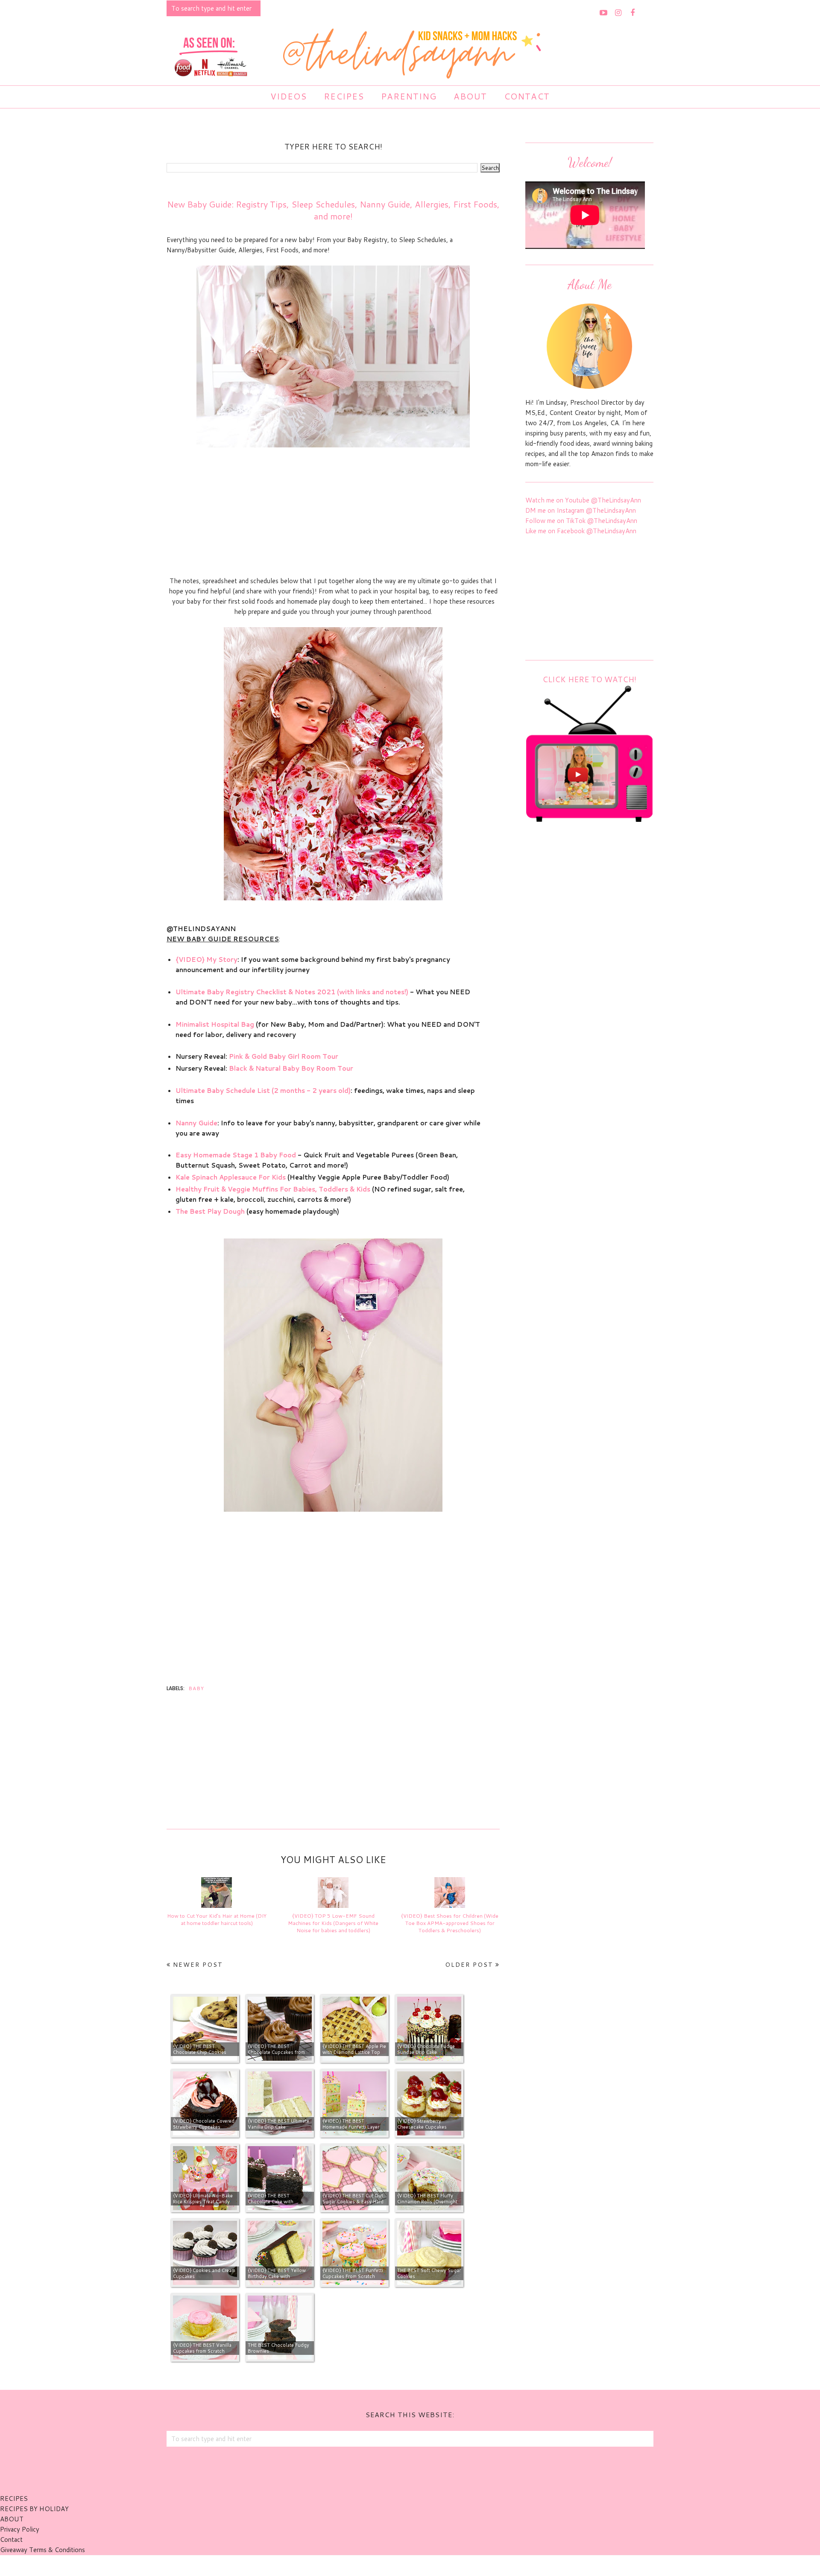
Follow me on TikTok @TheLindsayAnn (581, 521)
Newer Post (198, 1965)
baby (196, 1688)
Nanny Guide (196, 1123)
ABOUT (12, 2519)
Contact (11, 2539)
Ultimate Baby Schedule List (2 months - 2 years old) (263, 1091)
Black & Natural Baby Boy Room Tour (291, 1068)
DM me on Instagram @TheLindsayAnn (581, 510)
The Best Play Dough (210, 1211)
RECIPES (14, 2499)
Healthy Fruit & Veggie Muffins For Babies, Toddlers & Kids (273, 1189)
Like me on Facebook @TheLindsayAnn (581, 531)
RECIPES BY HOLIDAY (34, 2509)
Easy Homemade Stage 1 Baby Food (236, 1155)
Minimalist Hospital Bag (215, 1024)
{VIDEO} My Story (206, 959)
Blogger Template (457, 2565)
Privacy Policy (20, 2529)
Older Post (469, 1965)
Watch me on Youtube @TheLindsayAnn (583, 500)
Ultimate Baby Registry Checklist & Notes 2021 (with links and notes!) (292, 992)
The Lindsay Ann (386, 2565)
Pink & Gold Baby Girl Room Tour (284, 1056)
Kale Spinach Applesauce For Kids (231, 1177)
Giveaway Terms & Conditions (42, 2550)
